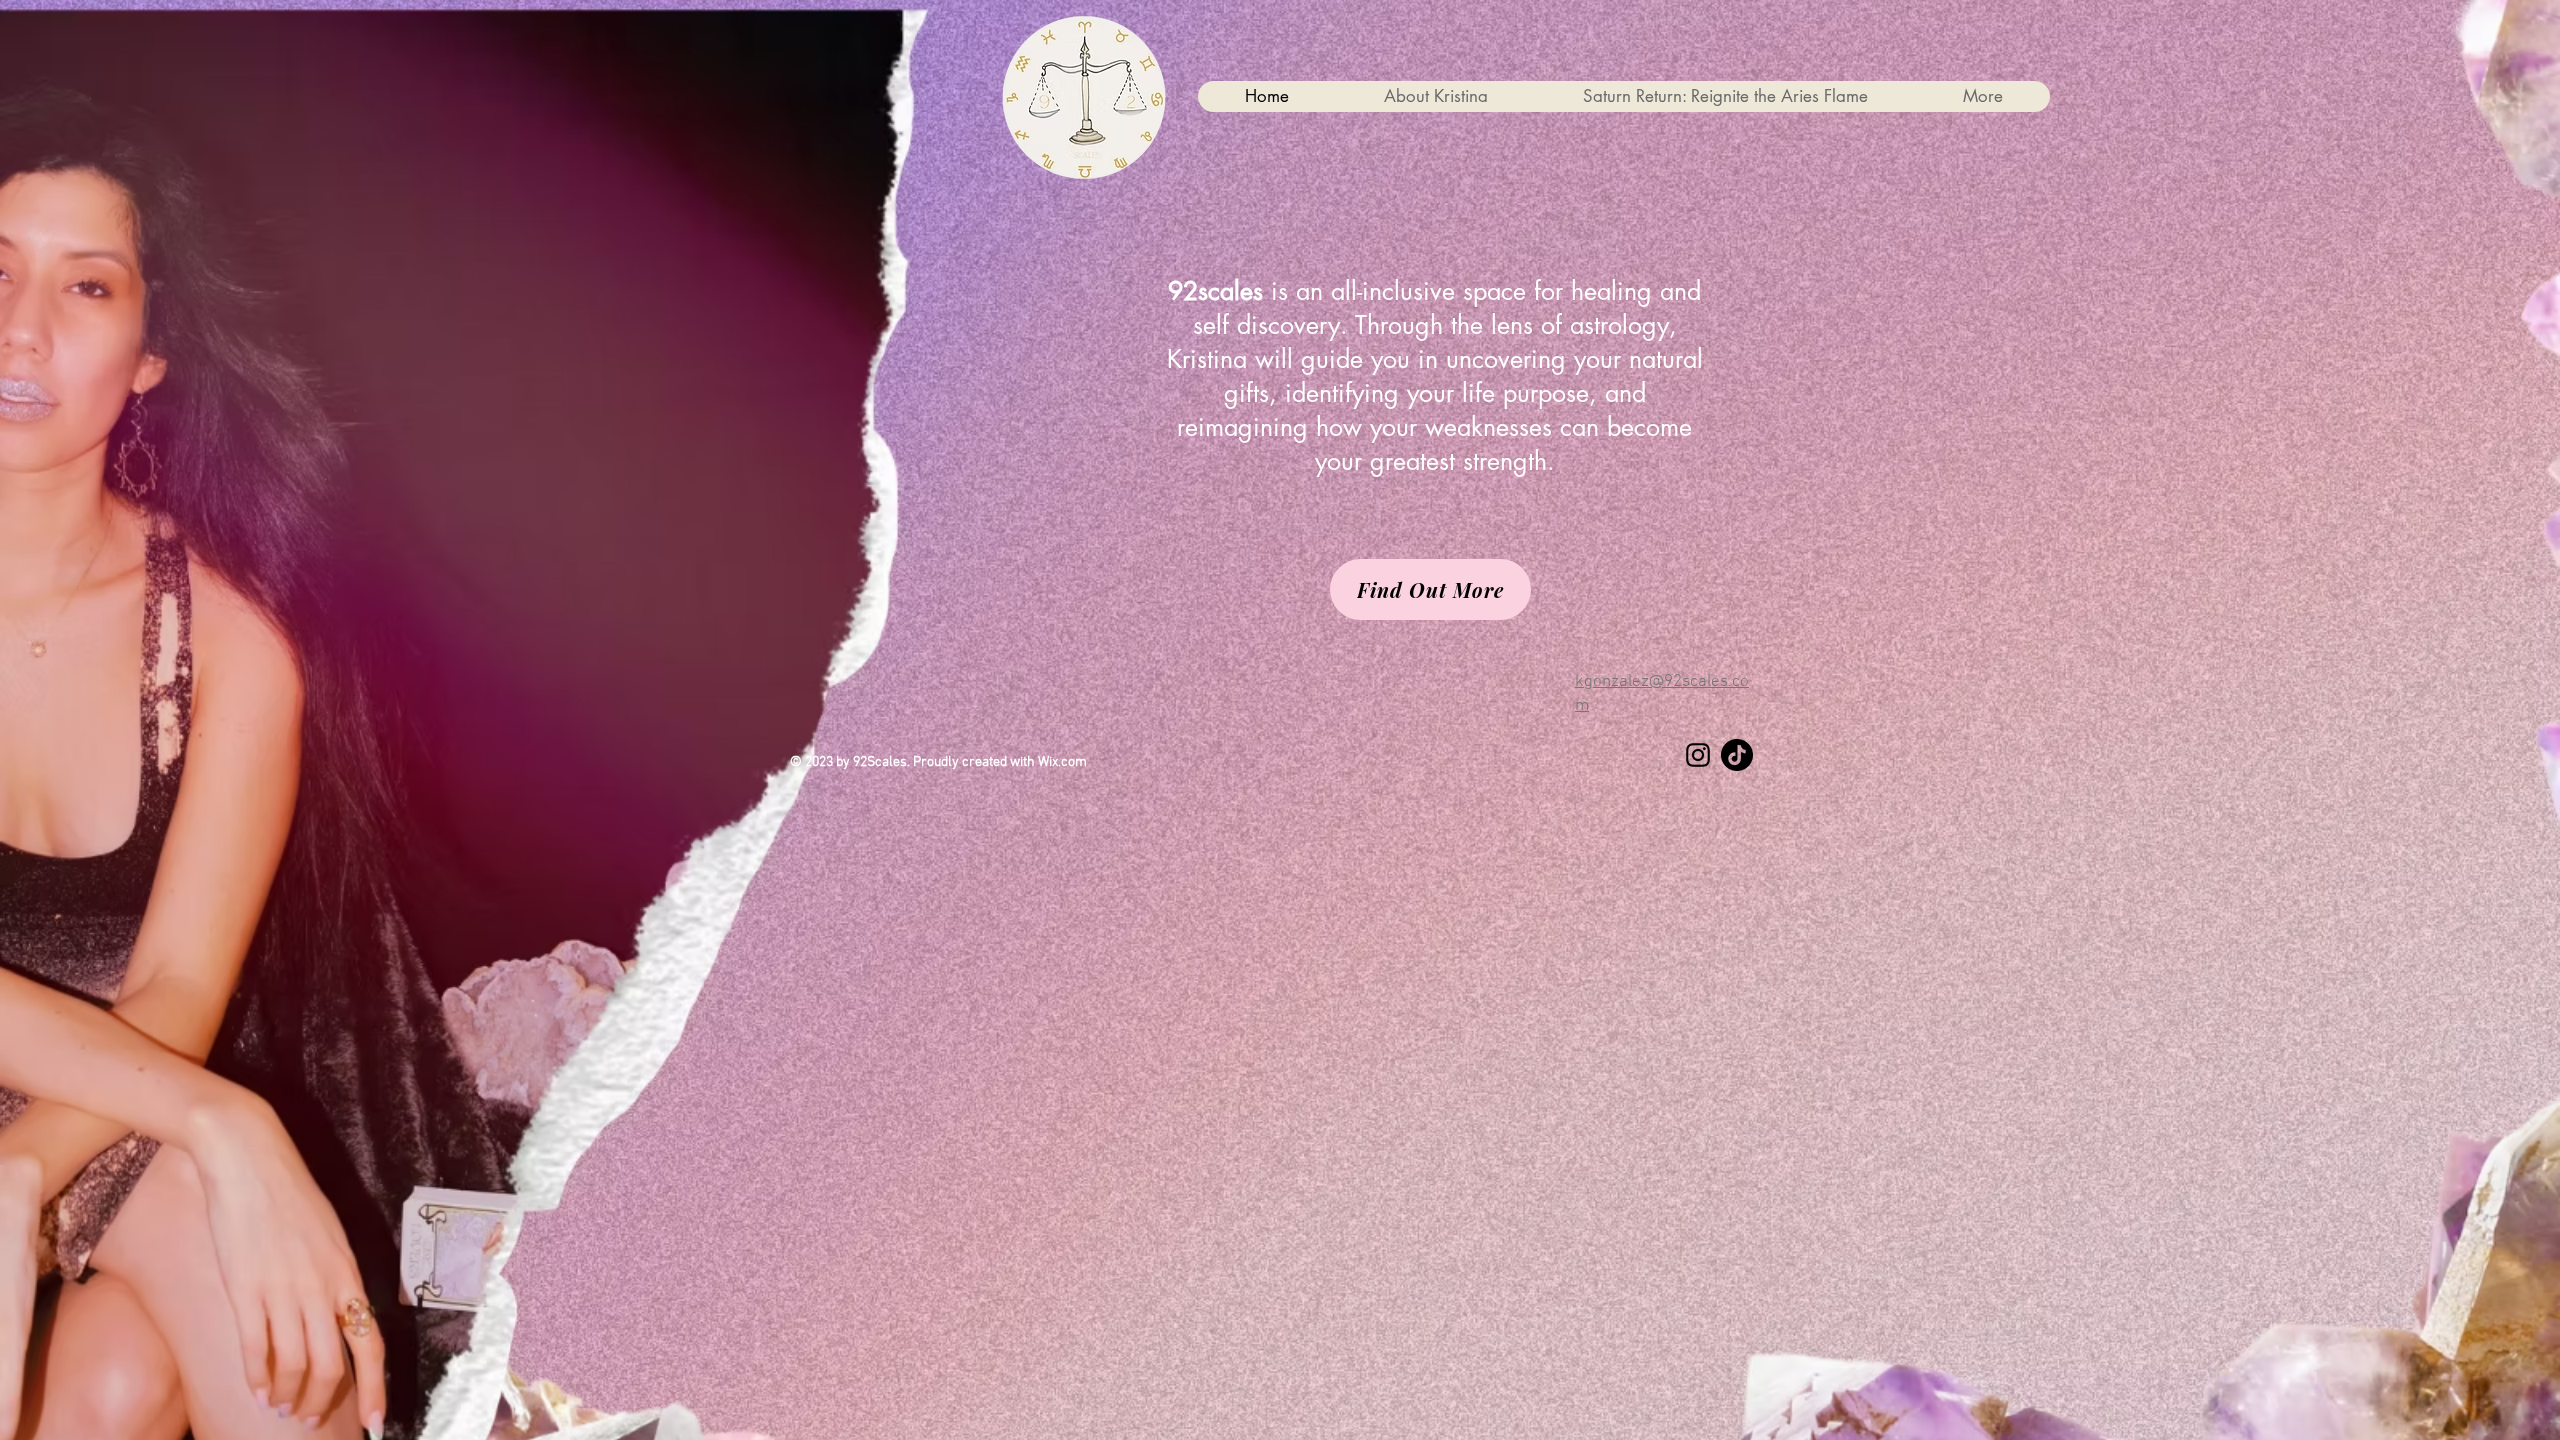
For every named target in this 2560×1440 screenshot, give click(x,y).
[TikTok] (1737, 755)
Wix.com (1062, 762)
